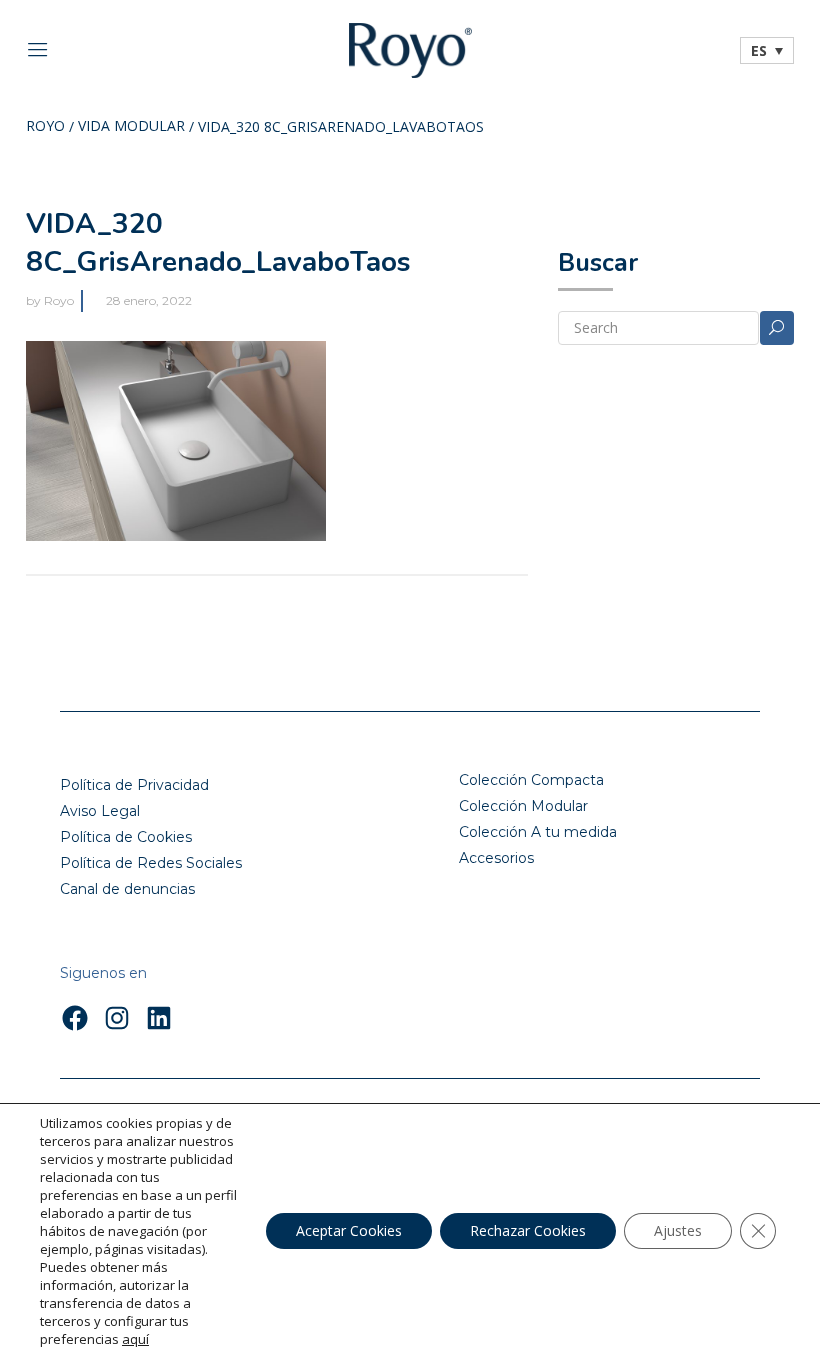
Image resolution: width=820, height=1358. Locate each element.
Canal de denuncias (127, 889)
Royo (45, 127)
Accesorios (496, 858)
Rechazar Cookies (528, 1230)
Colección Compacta (531, 780)
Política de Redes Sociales (151, 863)
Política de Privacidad (134, 785)
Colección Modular (523, 806)
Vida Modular (131, 127)
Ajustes (678, 1230)
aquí (135, 1339)
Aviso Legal (100, 811)
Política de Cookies (126, 837)
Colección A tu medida (538, 832)
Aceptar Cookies (349, 1230)
